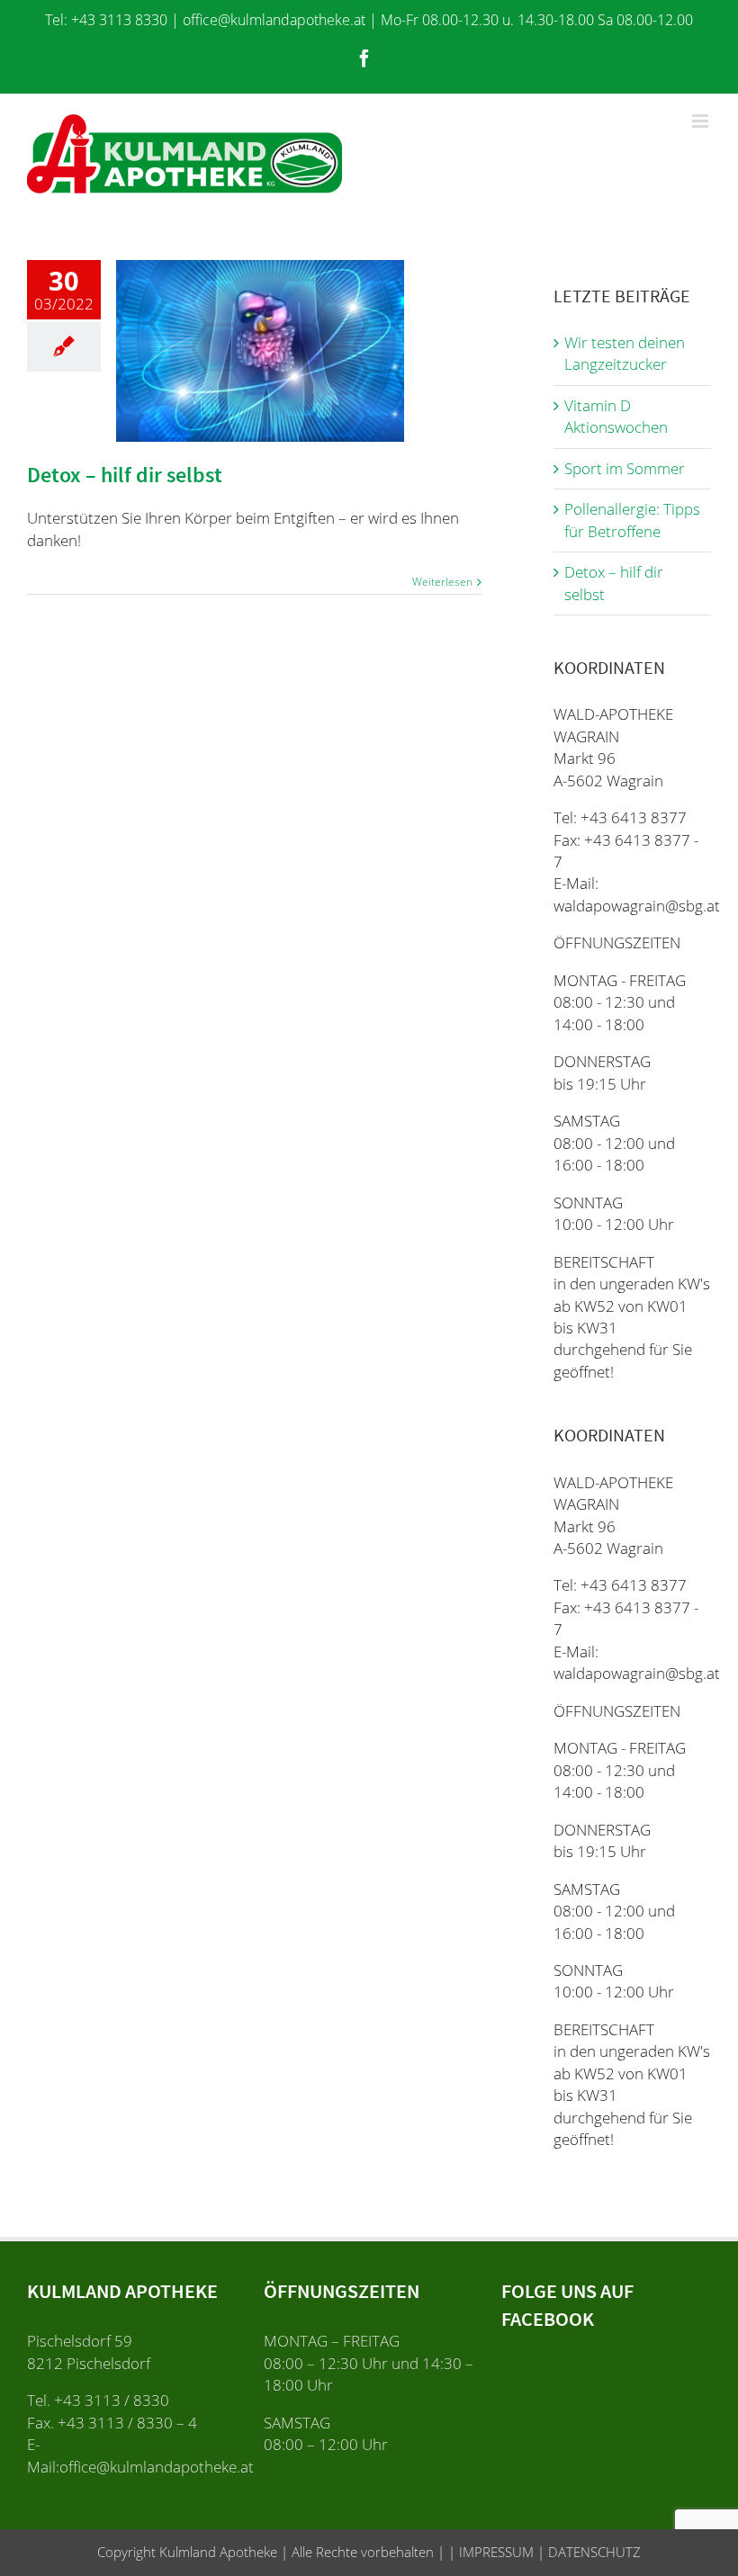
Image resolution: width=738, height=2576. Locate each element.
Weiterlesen (442, 582)
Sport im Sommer (625, 468)
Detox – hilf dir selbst (125, 475)
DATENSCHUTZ (593, 2552)
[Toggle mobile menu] (702, 121)
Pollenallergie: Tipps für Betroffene (632, 520)
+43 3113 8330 (119, 20)
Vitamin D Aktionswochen (616, 416)
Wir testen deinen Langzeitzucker (625, 353)
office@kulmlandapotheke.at (274, 20)
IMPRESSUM (495, 2552)
